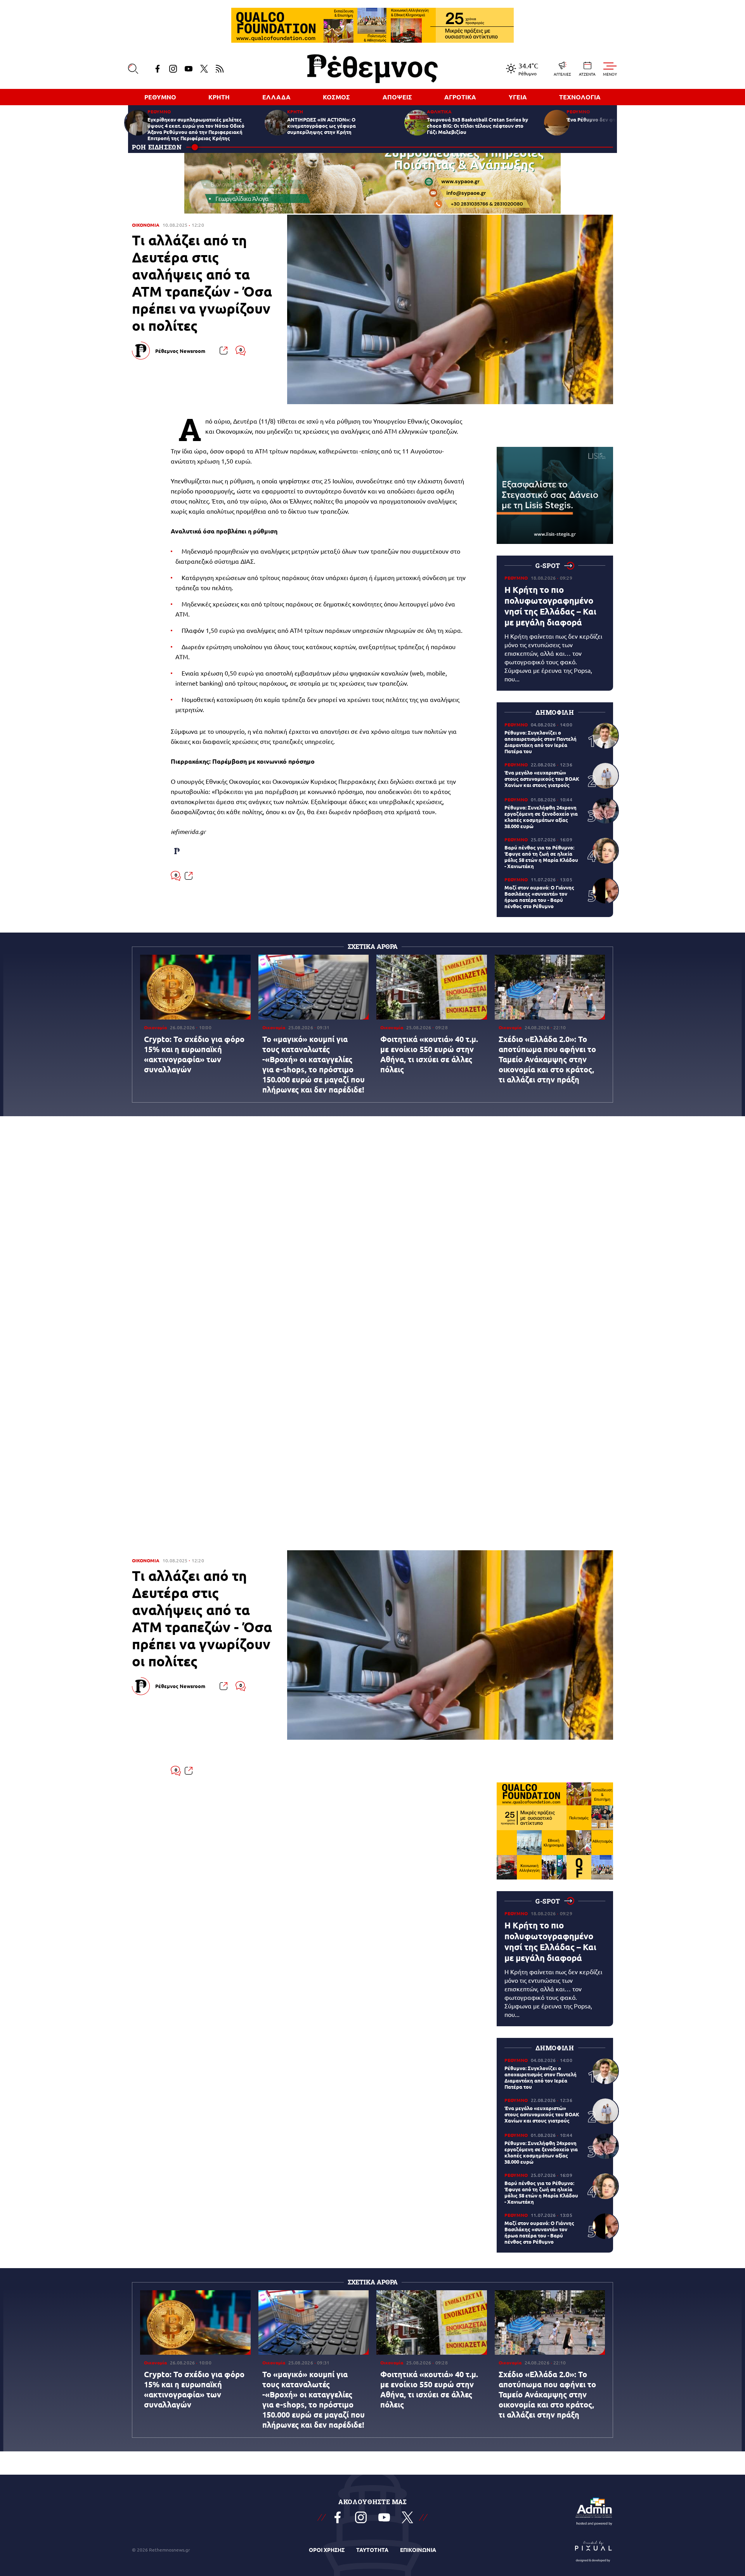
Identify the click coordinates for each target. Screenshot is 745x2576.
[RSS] (220, 69)
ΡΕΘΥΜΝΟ (160, 97)
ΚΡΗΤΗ (219, 97)
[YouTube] (189, 69)
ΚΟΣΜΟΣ (336, 97)
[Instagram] (173, 69)
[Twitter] (204, 69)
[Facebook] (158, 69)
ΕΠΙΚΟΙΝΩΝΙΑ (418, 2550)
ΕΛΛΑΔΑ (276, 97)
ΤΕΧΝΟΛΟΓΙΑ (580, 97)
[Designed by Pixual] (594, 2550)
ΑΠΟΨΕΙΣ (397, 97)
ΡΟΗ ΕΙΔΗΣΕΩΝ (157, 147)
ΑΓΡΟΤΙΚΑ (460, 97)
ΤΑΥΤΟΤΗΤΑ (372, 2550)
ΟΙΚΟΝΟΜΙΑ (146, 225)
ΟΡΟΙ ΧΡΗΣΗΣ (327, 2550)
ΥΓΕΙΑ (518, 97)
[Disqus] (372, 1237)
